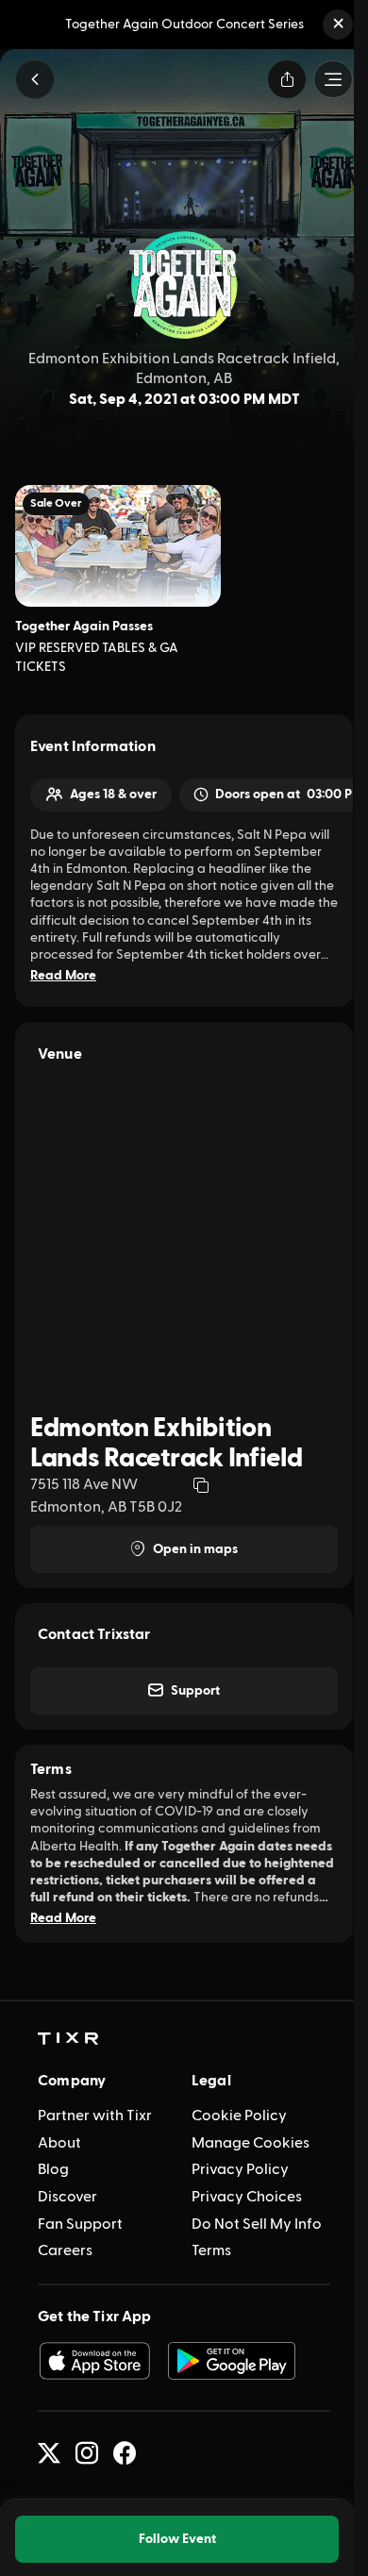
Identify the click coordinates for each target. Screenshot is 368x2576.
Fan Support (80, 2224)
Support (195, 1691)
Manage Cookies (251, 2143)
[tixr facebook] (125, 2453)
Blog (53, 2169)
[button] (338, 25)
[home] (68, 2039)
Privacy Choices (247, 2197)
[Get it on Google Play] (232, 2361)
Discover (67, 2197)
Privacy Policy (240, 2169)
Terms (211, 2250)
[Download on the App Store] (94, 2361)
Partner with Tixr (95, 2116)
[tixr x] (49, 2453)
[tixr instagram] (87, 2453)
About (59, 2143)
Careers (65, 2250)
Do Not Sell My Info (257, 2224)
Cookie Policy (239, 2116)
